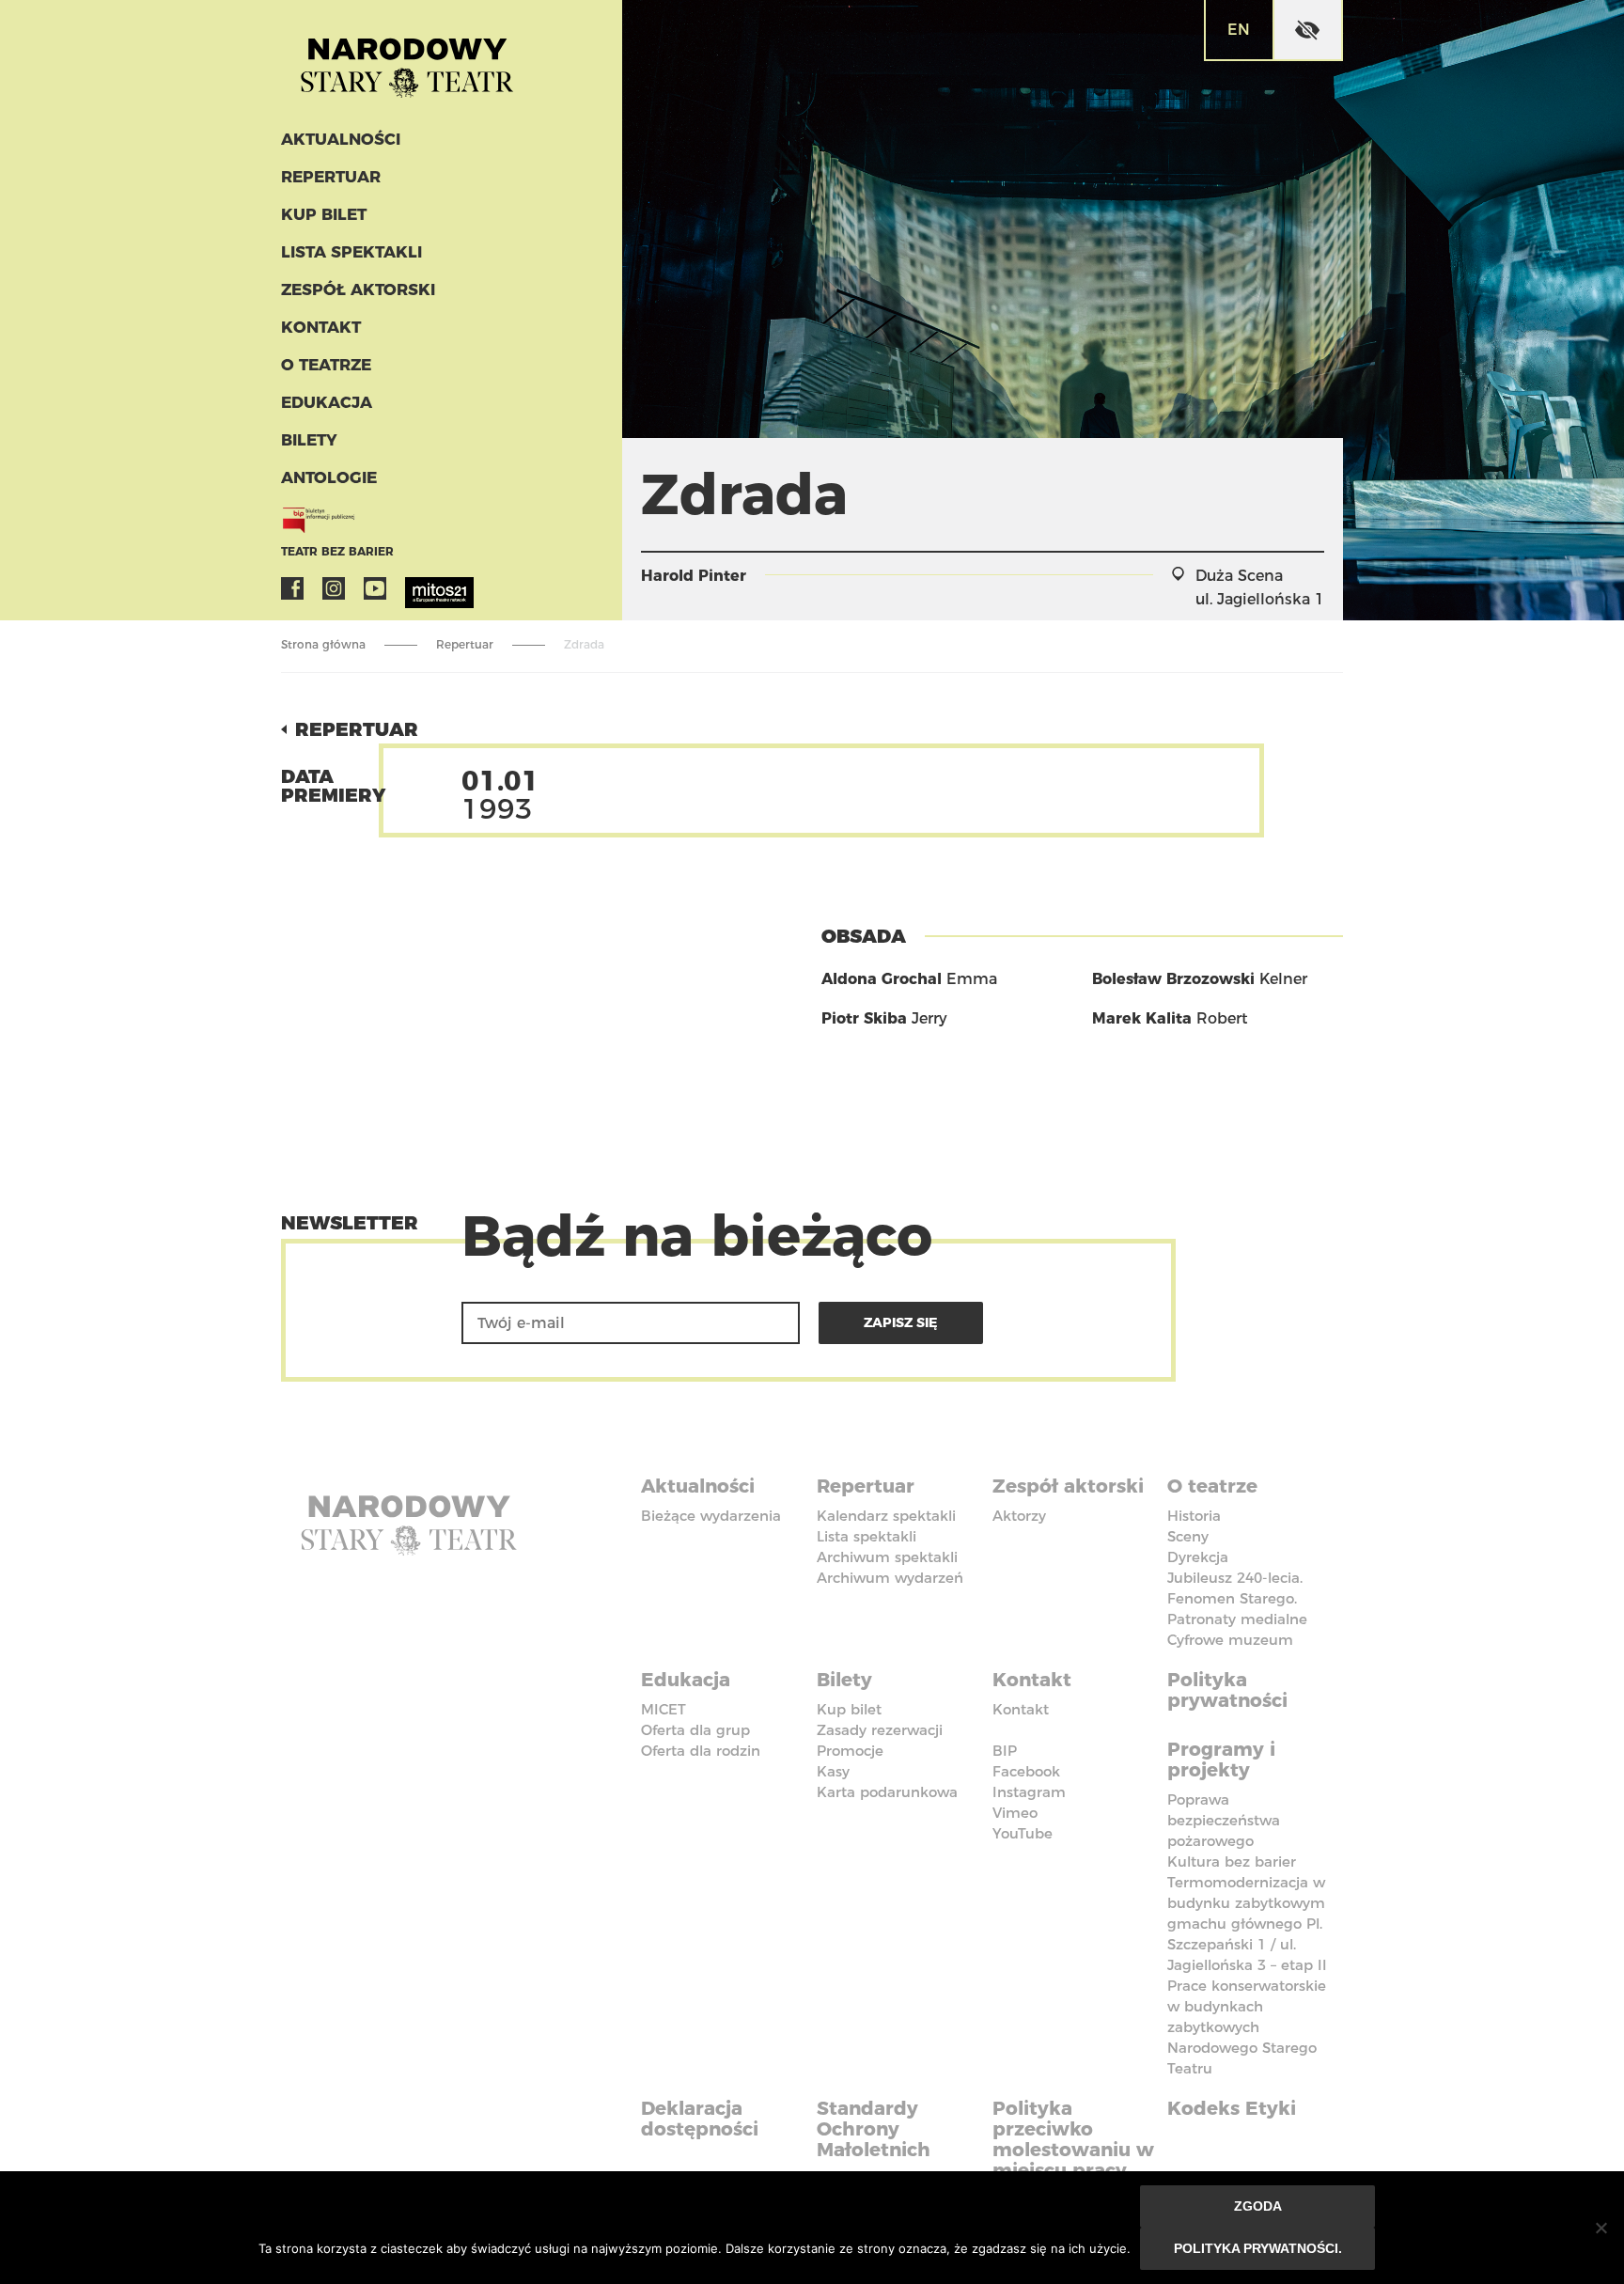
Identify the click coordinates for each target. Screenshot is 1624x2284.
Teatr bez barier (337, 551)
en (1239, 30)
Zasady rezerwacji (880, 1730)
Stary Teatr (407, 60)
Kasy (833, 1771)
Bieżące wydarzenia (711, 1516)
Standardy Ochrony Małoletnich (874, 2129)
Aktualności (341, 139)
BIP (1005, 1751)
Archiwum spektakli (887, 1557)
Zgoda (1258, 2206)
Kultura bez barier (1232, 1862)
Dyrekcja (1198, 1557)
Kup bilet (324, 214)
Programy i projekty (1221, 1760)
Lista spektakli (351, 252)
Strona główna (323, 644)
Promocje (850, 1751)
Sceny (1188, 1536)
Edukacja (327, 402)
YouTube (375, 588)
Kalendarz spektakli (886, 1516)
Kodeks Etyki (1232, 2108)
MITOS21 (416, 588)
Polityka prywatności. (1258, 2248)
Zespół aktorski (358, 289)
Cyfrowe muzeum (1230, 1640)
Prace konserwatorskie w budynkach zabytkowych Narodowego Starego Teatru (1247, 2027)
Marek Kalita (1142, 1018)
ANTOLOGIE (329, 477)
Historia (1194, 1516)
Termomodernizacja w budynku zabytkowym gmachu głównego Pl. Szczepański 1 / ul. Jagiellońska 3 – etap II (1247, 1924)
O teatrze (326, 365)
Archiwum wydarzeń (890, 1578)
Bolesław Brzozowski (1173, 979)
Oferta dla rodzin (701, 1751)
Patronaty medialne (1237, 1619)
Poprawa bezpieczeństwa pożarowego (1224, 1820)
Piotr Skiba (864, 1018)
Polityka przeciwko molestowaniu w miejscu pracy (1073, 2139)
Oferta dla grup (695, 1730)
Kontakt (321, 327)
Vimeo (1015, 1813)
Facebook (292, 588)
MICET (664, 1709)
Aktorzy (1019, 1516)
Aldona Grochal (882, 979)
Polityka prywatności (1227, 1690)
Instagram (334, 588)
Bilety (309, 440)
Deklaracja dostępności (700, 2119)
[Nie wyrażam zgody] (1601, 2228)
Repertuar (331, 177)
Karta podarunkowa (887, 1792)
